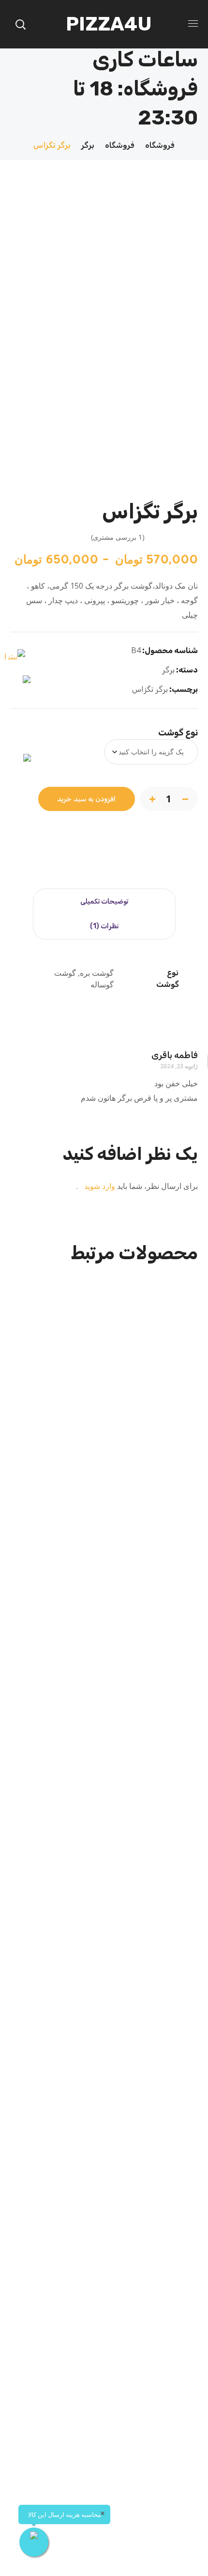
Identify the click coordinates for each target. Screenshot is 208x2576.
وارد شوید (99, 1186)
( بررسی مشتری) (118, 537)
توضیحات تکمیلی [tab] (104, 901)
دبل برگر (104, 2416)
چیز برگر (104, 1785)
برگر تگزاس (150, 689)
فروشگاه (160, 145)
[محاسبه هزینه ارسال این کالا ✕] (34, 2542)
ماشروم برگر (104, 2100)
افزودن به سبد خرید (87, 799)
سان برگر (104, 1470)
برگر (88, 145)
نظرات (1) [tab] (104, 926)
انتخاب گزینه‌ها (101, 1569)
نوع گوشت (178, 733)
